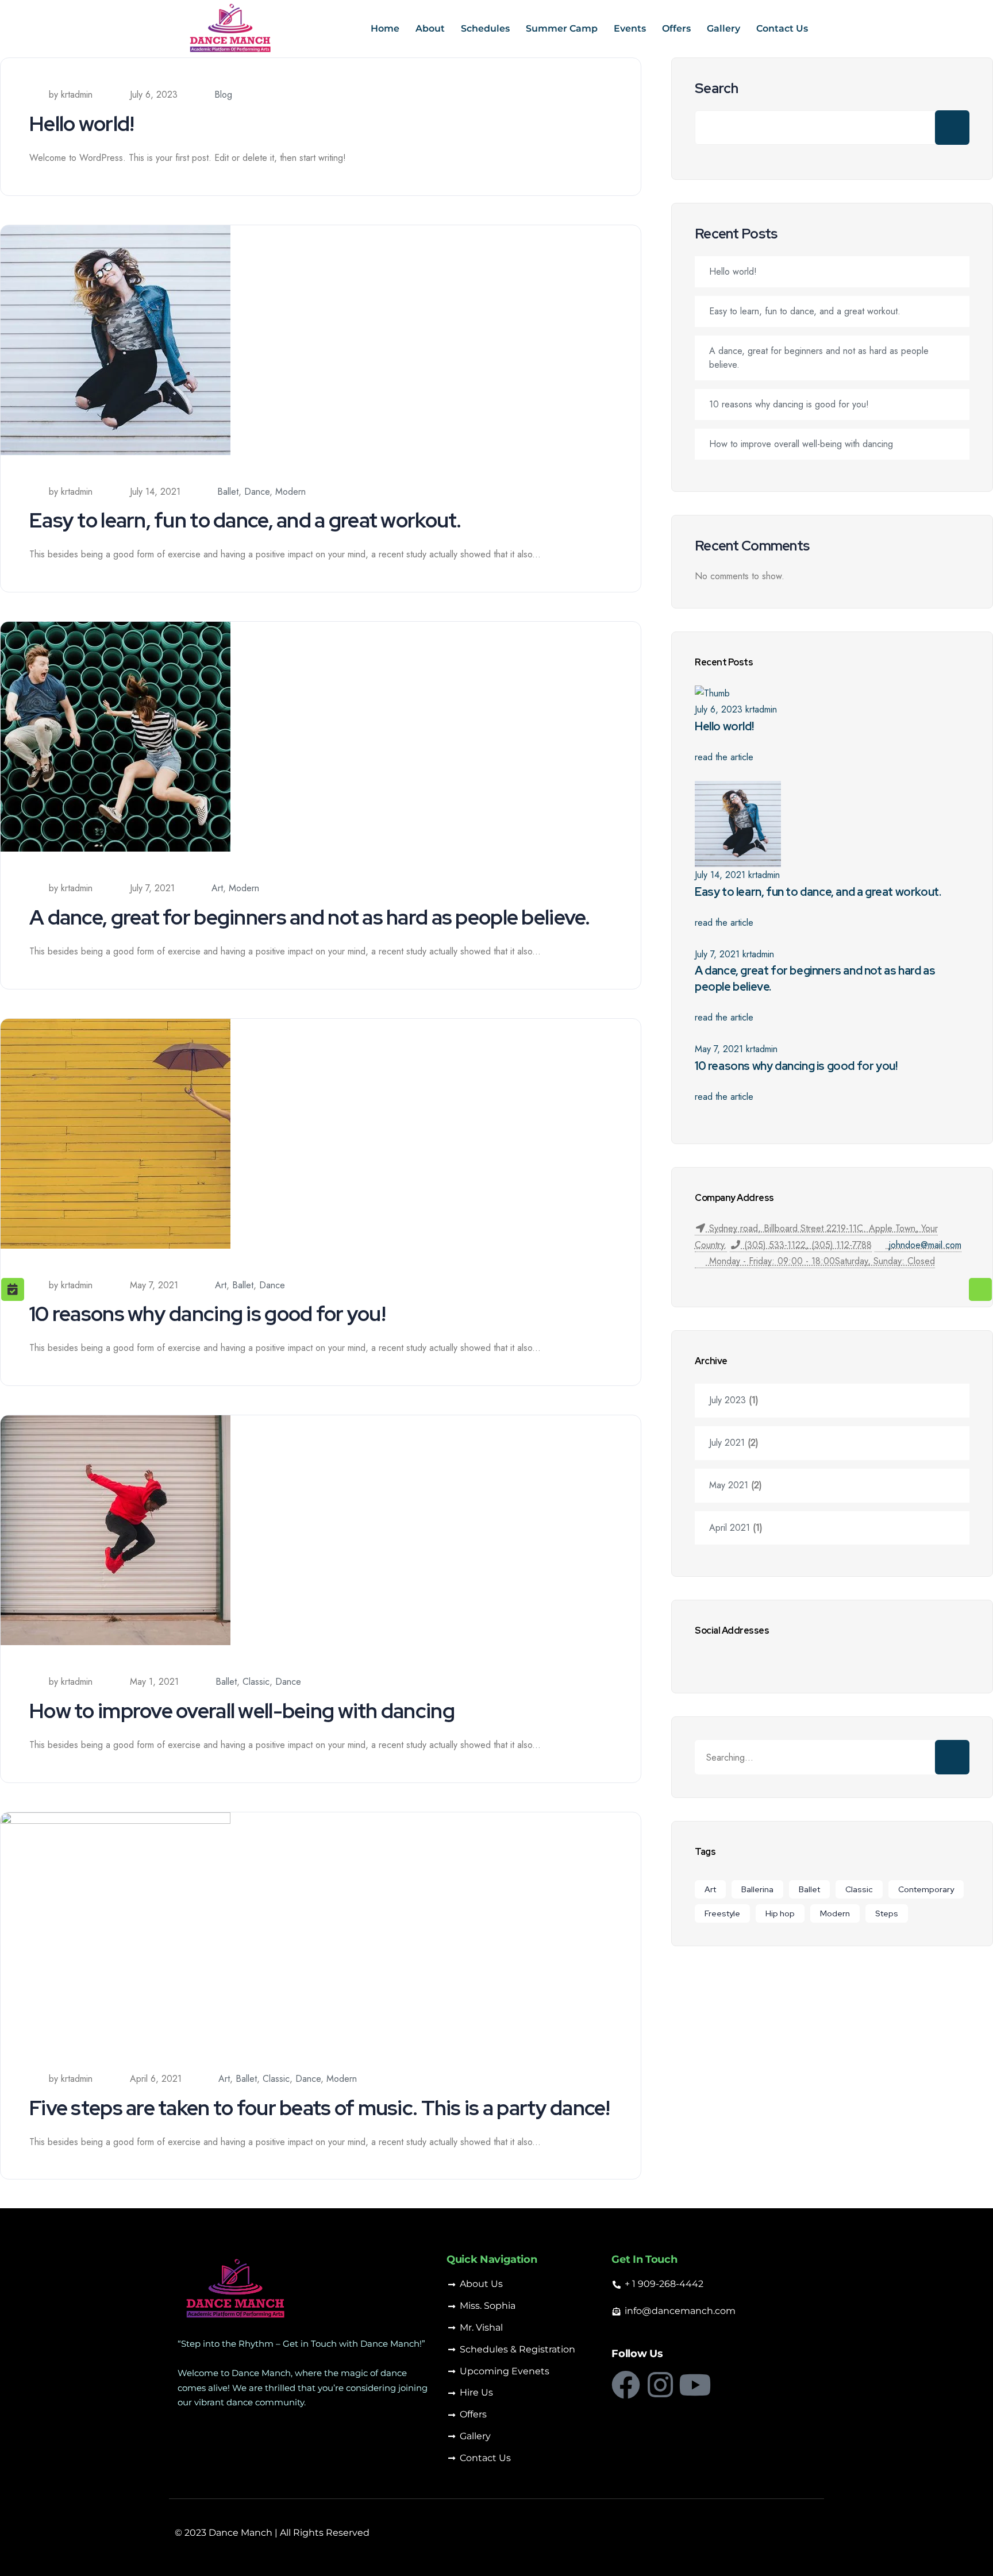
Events (630, 28)
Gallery (723, 28)
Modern (290, 492)
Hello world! (82, 124)
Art (217, 888)
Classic (256, 1682)
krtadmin (761, 709)
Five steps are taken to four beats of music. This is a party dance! (320, 2108)
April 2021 (730, 1528)
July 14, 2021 (720, 875)
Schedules (485, 28)
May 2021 (729, 1485)
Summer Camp (562, 28)
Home (385, 28)
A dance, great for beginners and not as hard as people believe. (310, 917)
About (430, 28)
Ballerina (757, 1889)
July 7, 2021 (717, 954)
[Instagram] (660, 2385)
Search (717, 88)
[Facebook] (626, 2385)
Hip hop (780, 1913)
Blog (223, 95)
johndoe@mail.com (925, 1245)
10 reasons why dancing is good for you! (207, 1314)
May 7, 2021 (719, 1049)
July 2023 (728, 1400)
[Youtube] (695, 2385)
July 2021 (727, 1443)
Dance (257, 492)
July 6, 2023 (719, 709)
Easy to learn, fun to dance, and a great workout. (245, 520)
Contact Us (782, 28)
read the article (724, 757)
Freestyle (722, 1913)
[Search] (952, 1757)
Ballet (228, 492)
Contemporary (926, 1889)
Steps (887, 1913)
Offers (676, 28)
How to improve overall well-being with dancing (242, 1711)
